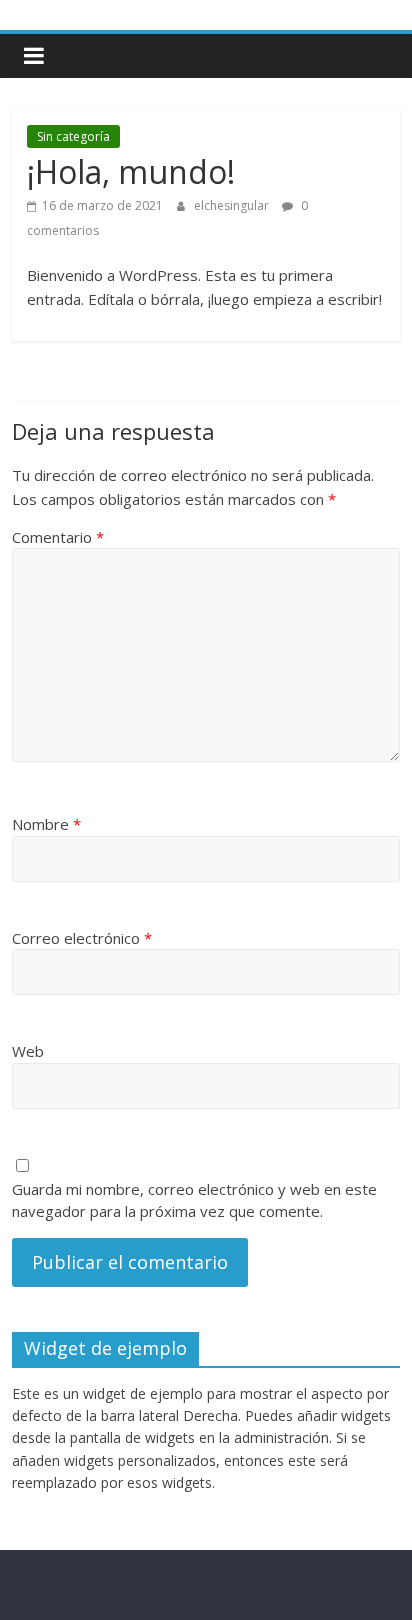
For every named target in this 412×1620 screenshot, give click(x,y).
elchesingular (233, 205)
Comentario (58, 537)
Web (28, 1051)
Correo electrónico (82, 938)
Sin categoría (73, 136)
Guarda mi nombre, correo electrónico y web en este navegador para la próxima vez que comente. (194, 1200)
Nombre (46, 824)
